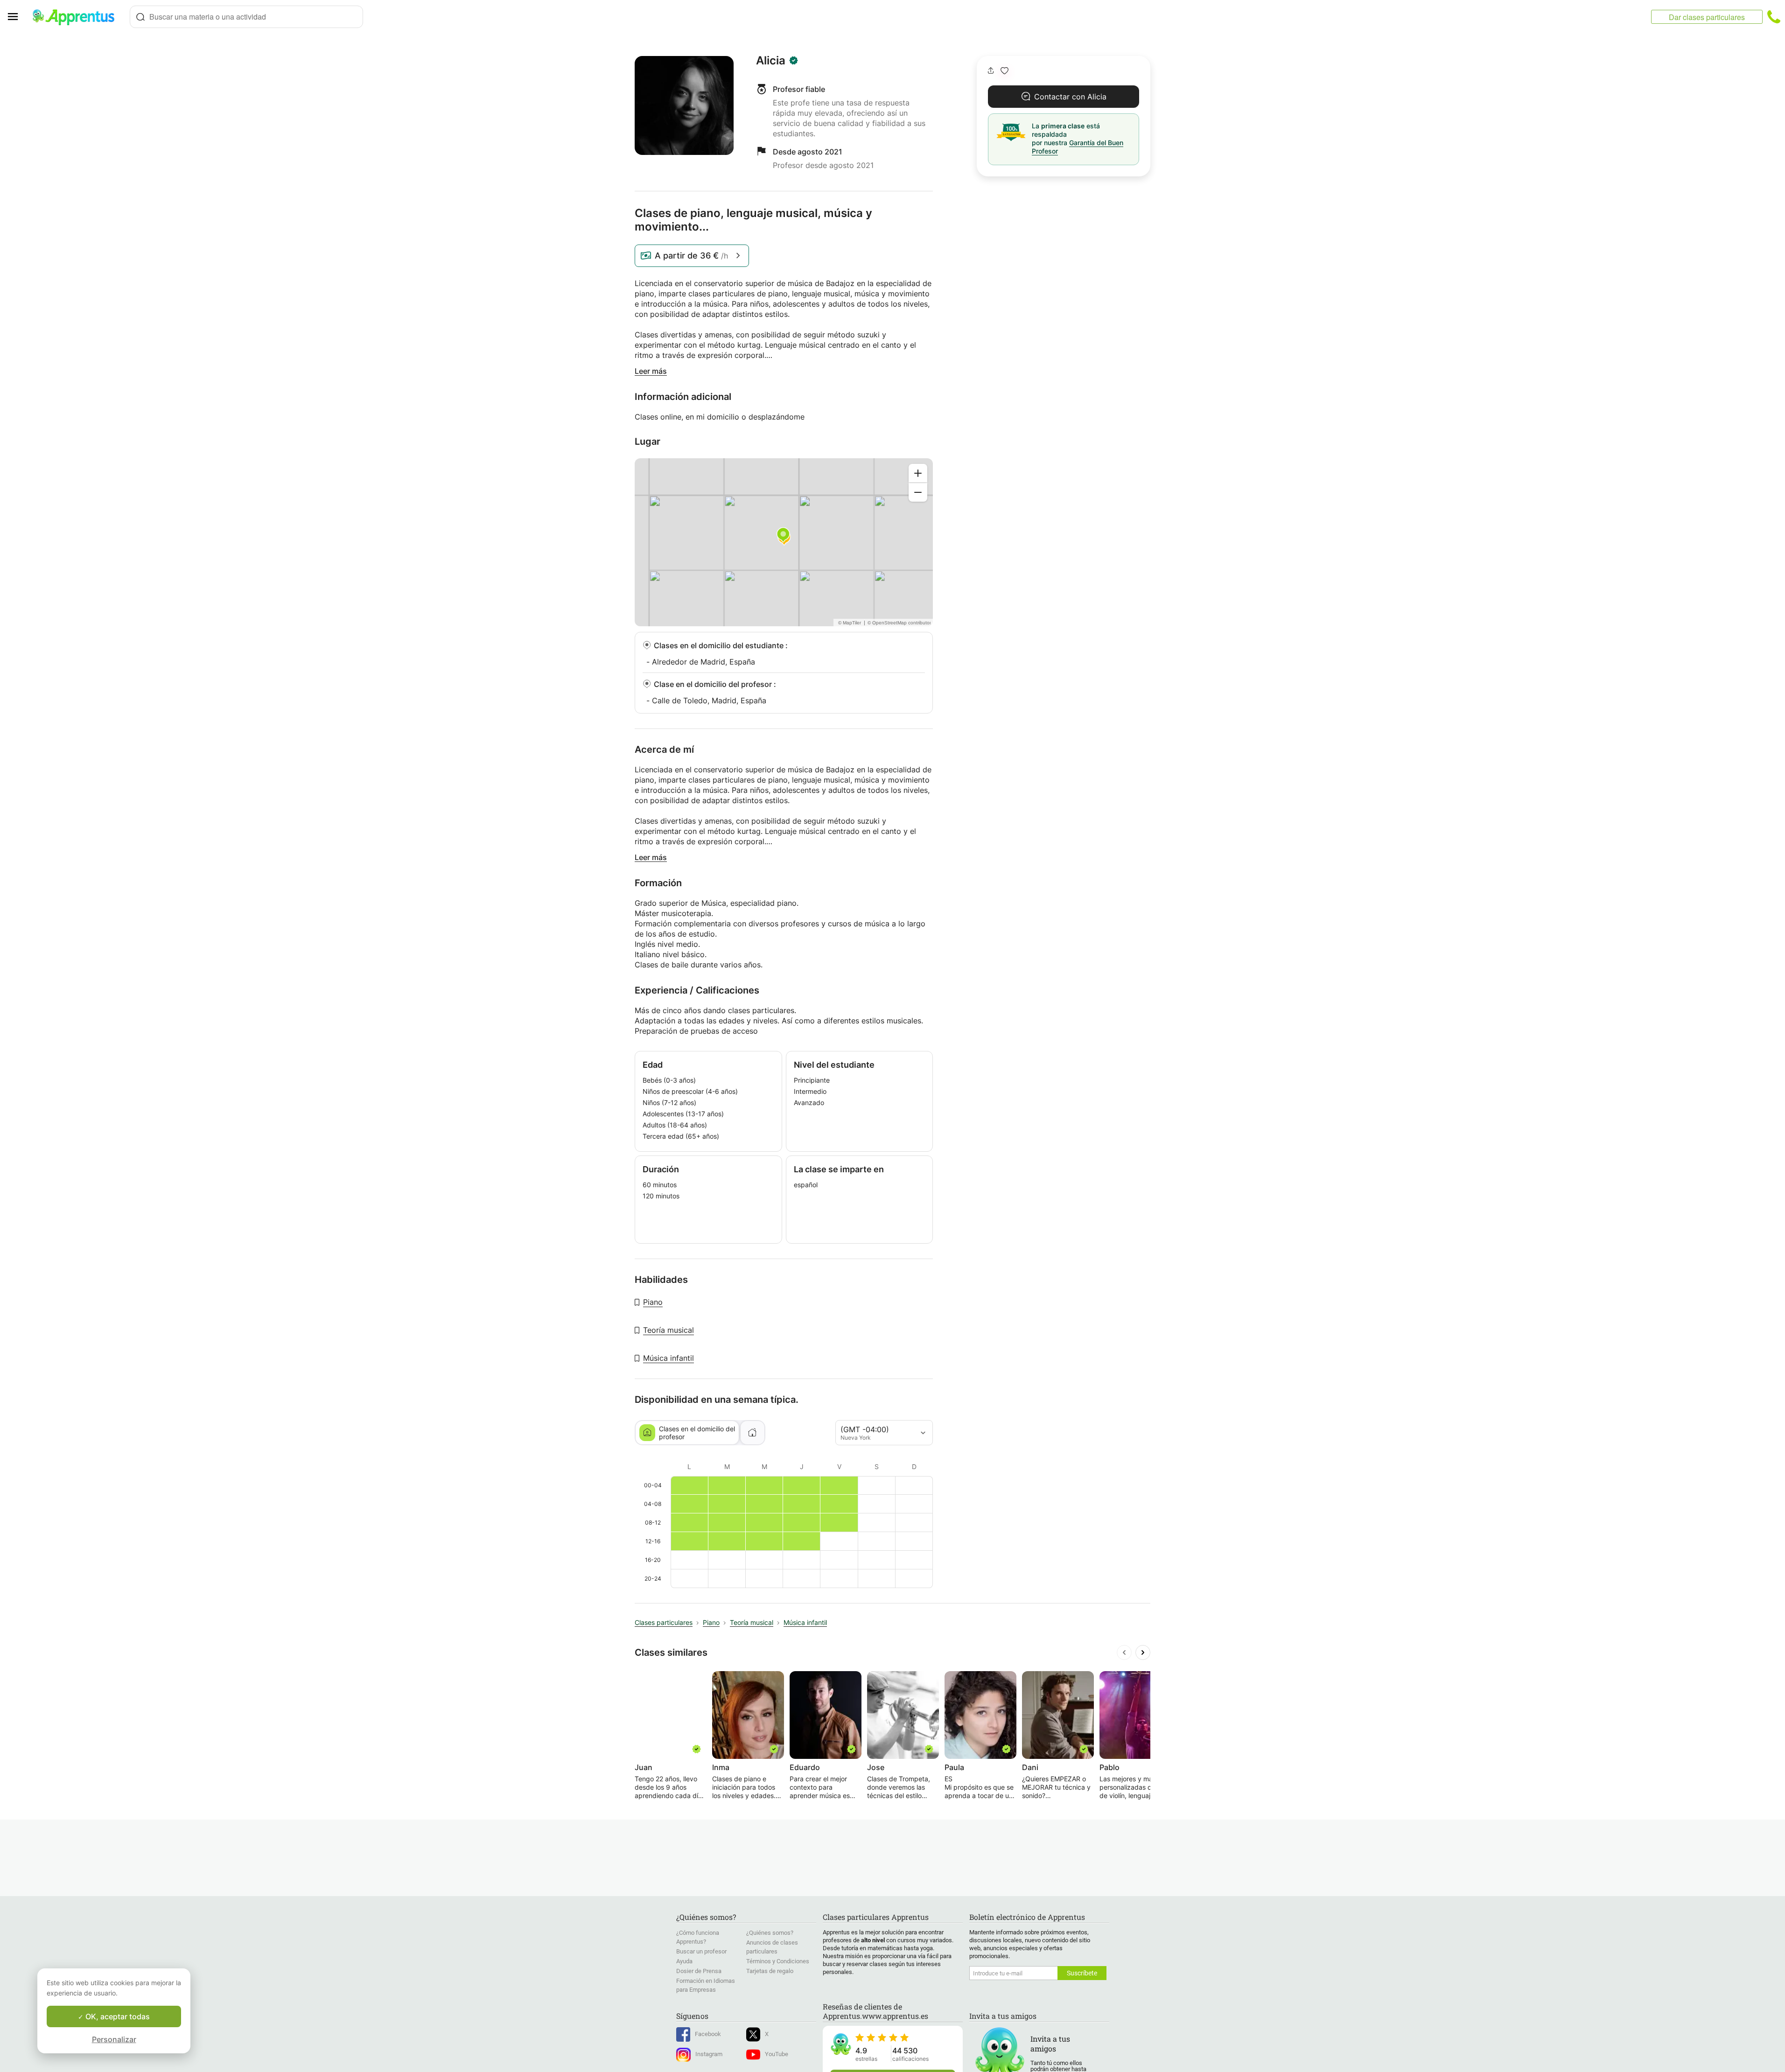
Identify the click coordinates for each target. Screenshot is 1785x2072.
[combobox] (246, 17)
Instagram (709, 2054)
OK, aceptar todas (117, 2016)
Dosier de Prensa (699, 1971)
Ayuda (684, 1961)
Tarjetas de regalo (770, 1971)
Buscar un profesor (701, 1951)
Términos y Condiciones (778, 1961)
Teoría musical (668, 1330)
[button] (1004, 71)
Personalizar (114, 2039)
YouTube (777, 2054)
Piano (653, 1302)
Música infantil (668, 1358)
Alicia (771, 61)
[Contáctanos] (1774, 17)
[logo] (77, 17)
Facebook (708, 2034)
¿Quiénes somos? (770, 1933)
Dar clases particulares (1707, 17)
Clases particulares (664, 1622)
